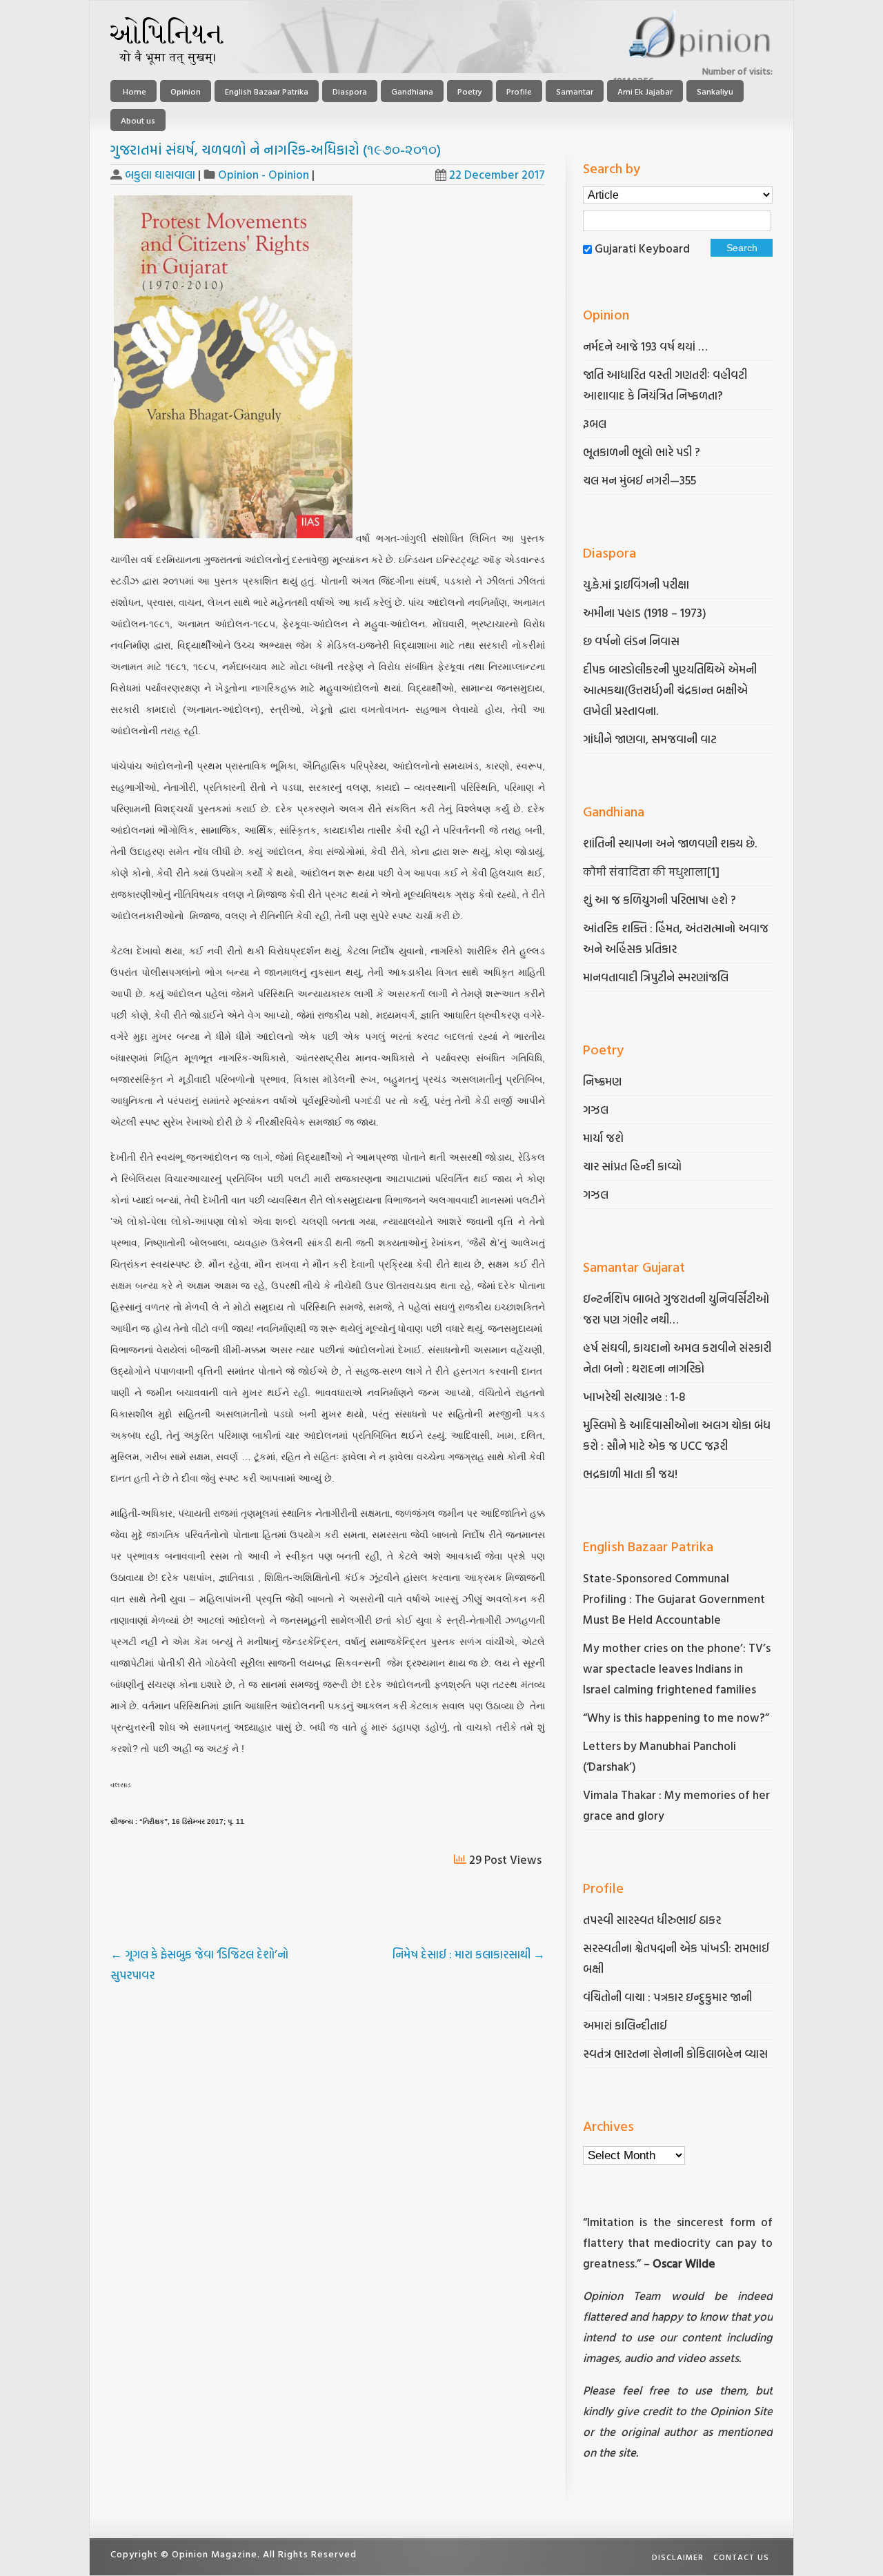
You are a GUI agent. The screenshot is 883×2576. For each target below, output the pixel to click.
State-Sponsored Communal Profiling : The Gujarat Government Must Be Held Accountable (674, 1599)
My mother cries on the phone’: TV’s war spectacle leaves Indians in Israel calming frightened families (677, 1668)
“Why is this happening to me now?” (677, 1717)
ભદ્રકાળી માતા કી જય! (630, 1474)
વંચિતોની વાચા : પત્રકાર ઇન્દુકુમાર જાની (667, 1997)
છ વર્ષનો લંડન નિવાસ (631, 641)
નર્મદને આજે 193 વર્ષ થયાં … (645, 346)
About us (138, 120)
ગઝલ (596, 1109)
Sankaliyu (715, 91)
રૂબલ (596, 423)
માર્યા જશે (603, 1138)
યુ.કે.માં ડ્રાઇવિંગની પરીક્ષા (636, 584)
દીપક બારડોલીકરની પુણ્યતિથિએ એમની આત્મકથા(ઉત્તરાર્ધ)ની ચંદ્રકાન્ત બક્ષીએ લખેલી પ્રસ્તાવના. (670, 690)
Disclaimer (678, 2557)
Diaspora (350, 91)
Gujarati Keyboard (642, 248)
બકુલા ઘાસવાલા (160, 174)
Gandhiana (412, 91)
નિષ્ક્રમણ (602, 1081)
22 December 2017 (497, 174)
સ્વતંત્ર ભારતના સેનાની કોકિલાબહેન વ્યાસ (675, 2053)
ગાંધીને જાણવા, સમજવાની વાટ (650, 739)
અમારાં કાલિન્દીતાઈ (625, 2025)
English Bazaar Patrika (267, 91)
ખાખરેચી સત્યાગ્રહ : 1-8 (634, 1396)
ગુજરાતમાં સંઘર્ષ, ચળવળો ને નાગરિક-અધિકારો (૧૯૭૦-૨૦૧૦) (276, 149)
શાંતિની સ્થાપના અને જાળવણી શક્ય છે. (670, 843)
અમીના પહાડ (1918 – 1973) (646, 612)
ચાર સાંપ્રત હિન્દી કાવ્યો (632, 1166)
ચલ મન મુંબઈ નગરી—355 (639, 480)
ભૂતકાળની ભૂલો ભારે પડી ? (642, 452)
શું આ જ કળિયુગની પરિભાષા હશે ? (661, 899)
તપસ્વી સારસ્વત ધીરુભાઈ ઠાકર (652, 1919)
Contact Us (741, 2557)
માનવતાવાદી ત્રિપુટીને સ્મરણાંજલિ (657, 977)
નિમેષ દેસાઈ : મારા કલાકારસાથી (469, 1954)
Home (133, 91)
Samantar (575, 91)
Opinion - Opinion (264, 174)
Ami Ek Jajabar (645, 91)
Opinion (186, 91)
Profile (519, 91)
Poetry (470, 91)
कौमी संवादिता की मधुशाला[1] (651, 871)
